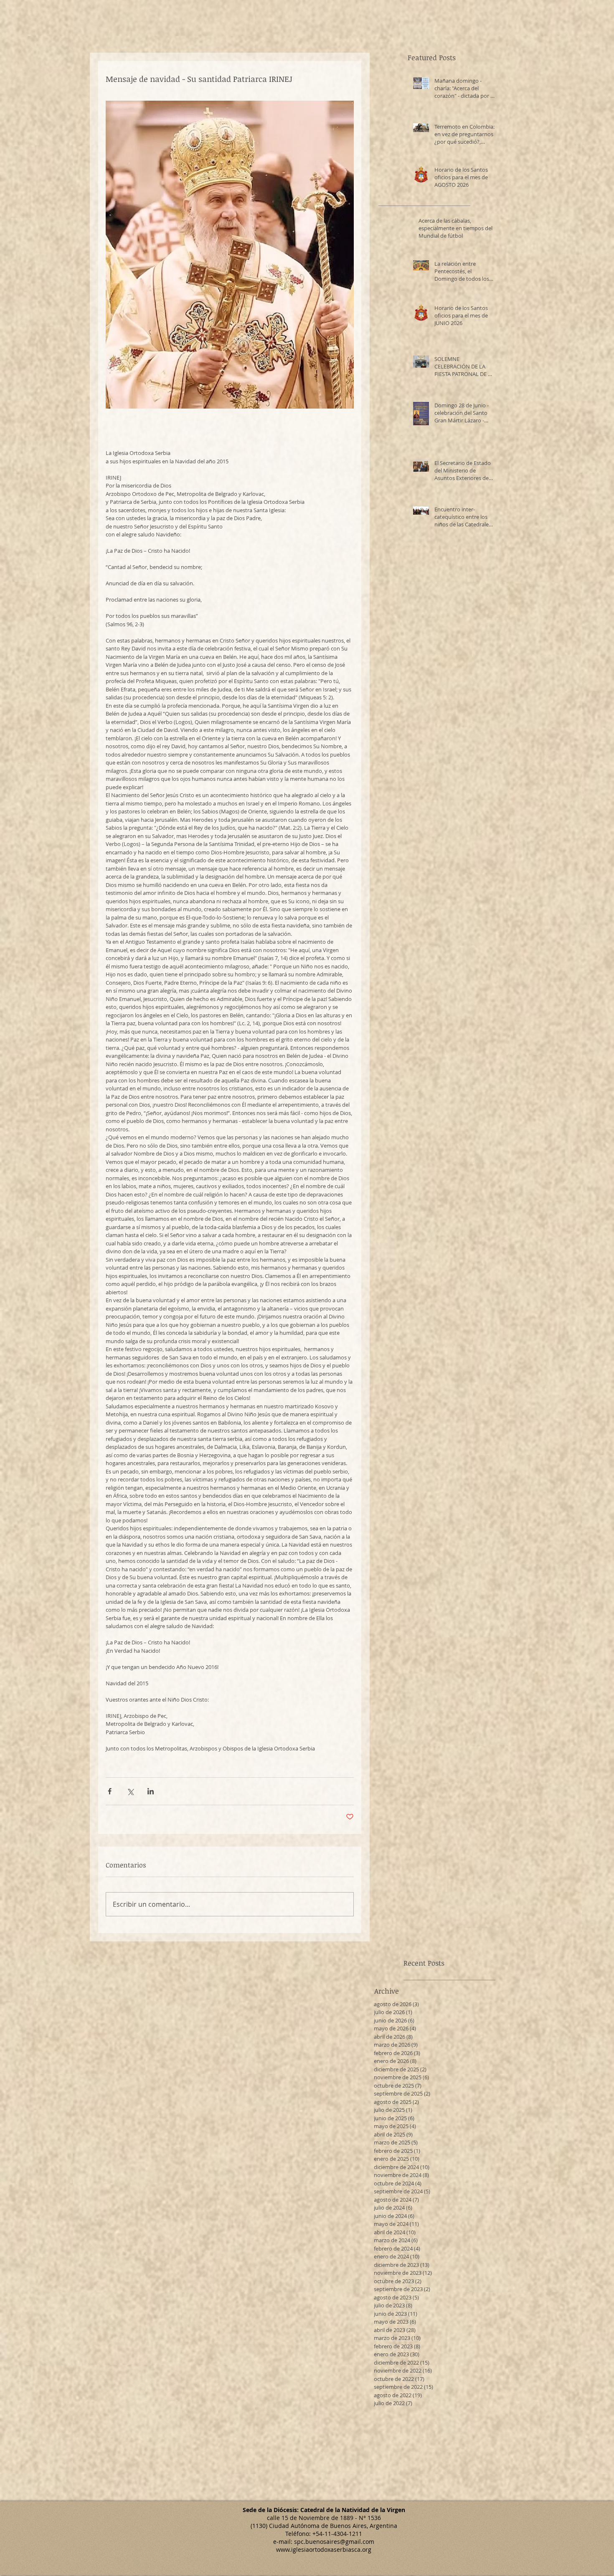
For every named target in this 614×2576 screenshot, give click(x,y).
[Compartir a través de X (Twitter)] (130, 1791)
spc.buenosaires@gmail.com (334, 2542)
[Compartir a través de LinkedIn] (151, 1791)
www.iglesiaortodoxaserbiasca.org (324, 2549)
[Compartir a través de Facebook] (110, 1791)
